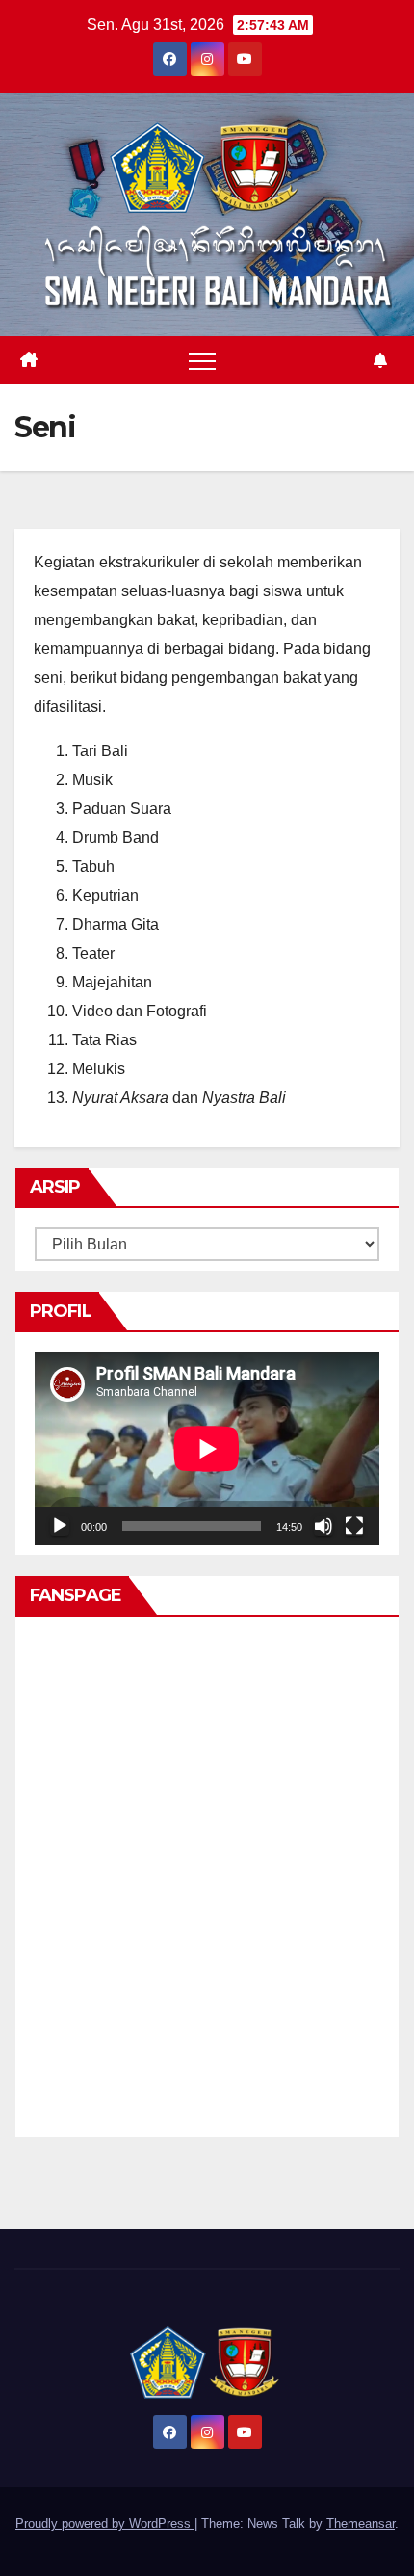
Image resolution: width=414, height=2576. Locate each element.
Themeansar (361, 2523)
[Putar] (60, 1526)
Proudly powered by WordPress (105, 2523)
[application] (207, 1448)
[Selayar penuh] (354, 1526)
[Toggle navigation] (202, 360)
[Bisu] (323, 1526)
